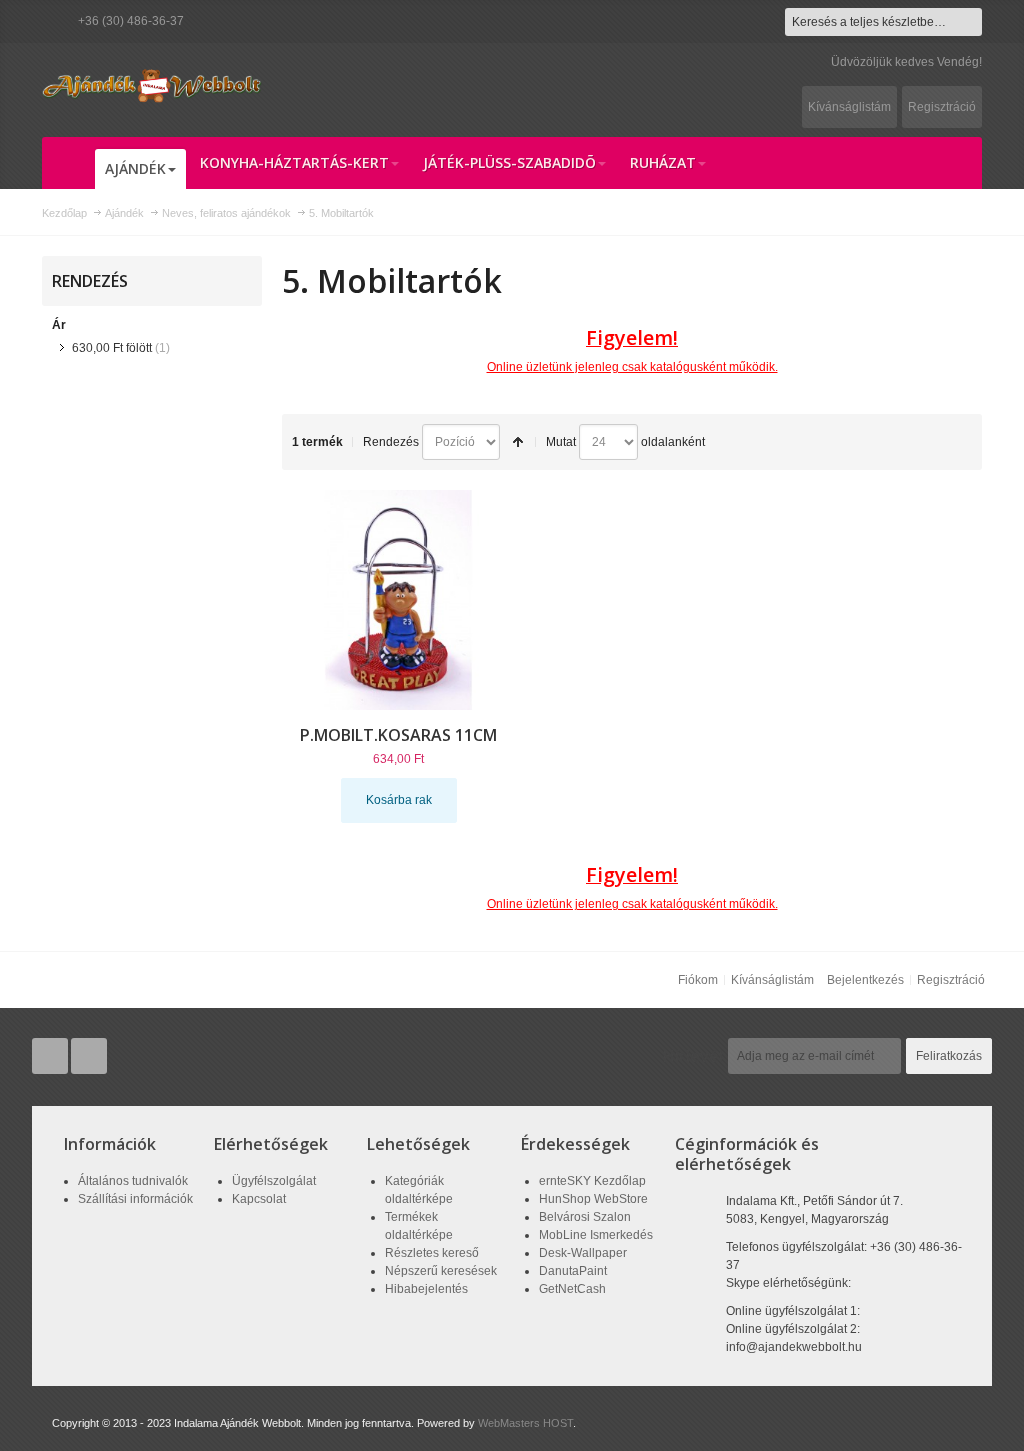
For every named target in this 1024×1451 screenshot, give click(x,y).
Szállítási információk (135, 1199)
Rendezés (391, 442)
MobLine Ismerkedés (596, 1235)
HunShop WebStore (593, 1199)
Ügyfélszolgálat (274, 1181)
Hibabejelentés (426, 1289)
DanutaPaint (573, 1271)
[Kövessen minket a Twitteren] (51, 1057)
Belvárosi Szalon (585, 1217)
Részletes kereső (432, 1253)
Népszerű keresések (441, 1271)
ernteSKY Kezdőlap (592, 1181)
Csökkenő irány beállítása (518, 442)
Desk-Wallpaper (583, 1253)
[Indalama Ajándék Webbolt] (152, 85)
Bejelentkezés (865, 980)
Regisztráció (942, 107)
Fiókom (698, 980)
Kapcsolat (259, 1199)
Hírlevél (693, 1056)
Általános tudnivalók (133, 1181)
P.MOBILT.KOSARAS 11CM (398, 735)
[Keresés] (968, 22)
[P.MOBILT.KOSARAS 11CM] (399, 600)
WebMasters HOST (525, 1423)
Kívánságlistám (849, 107)
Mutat (561, 442)
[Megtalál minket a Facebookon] (89, 1057)
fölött (112, 348)
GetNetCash (572, 1289)
